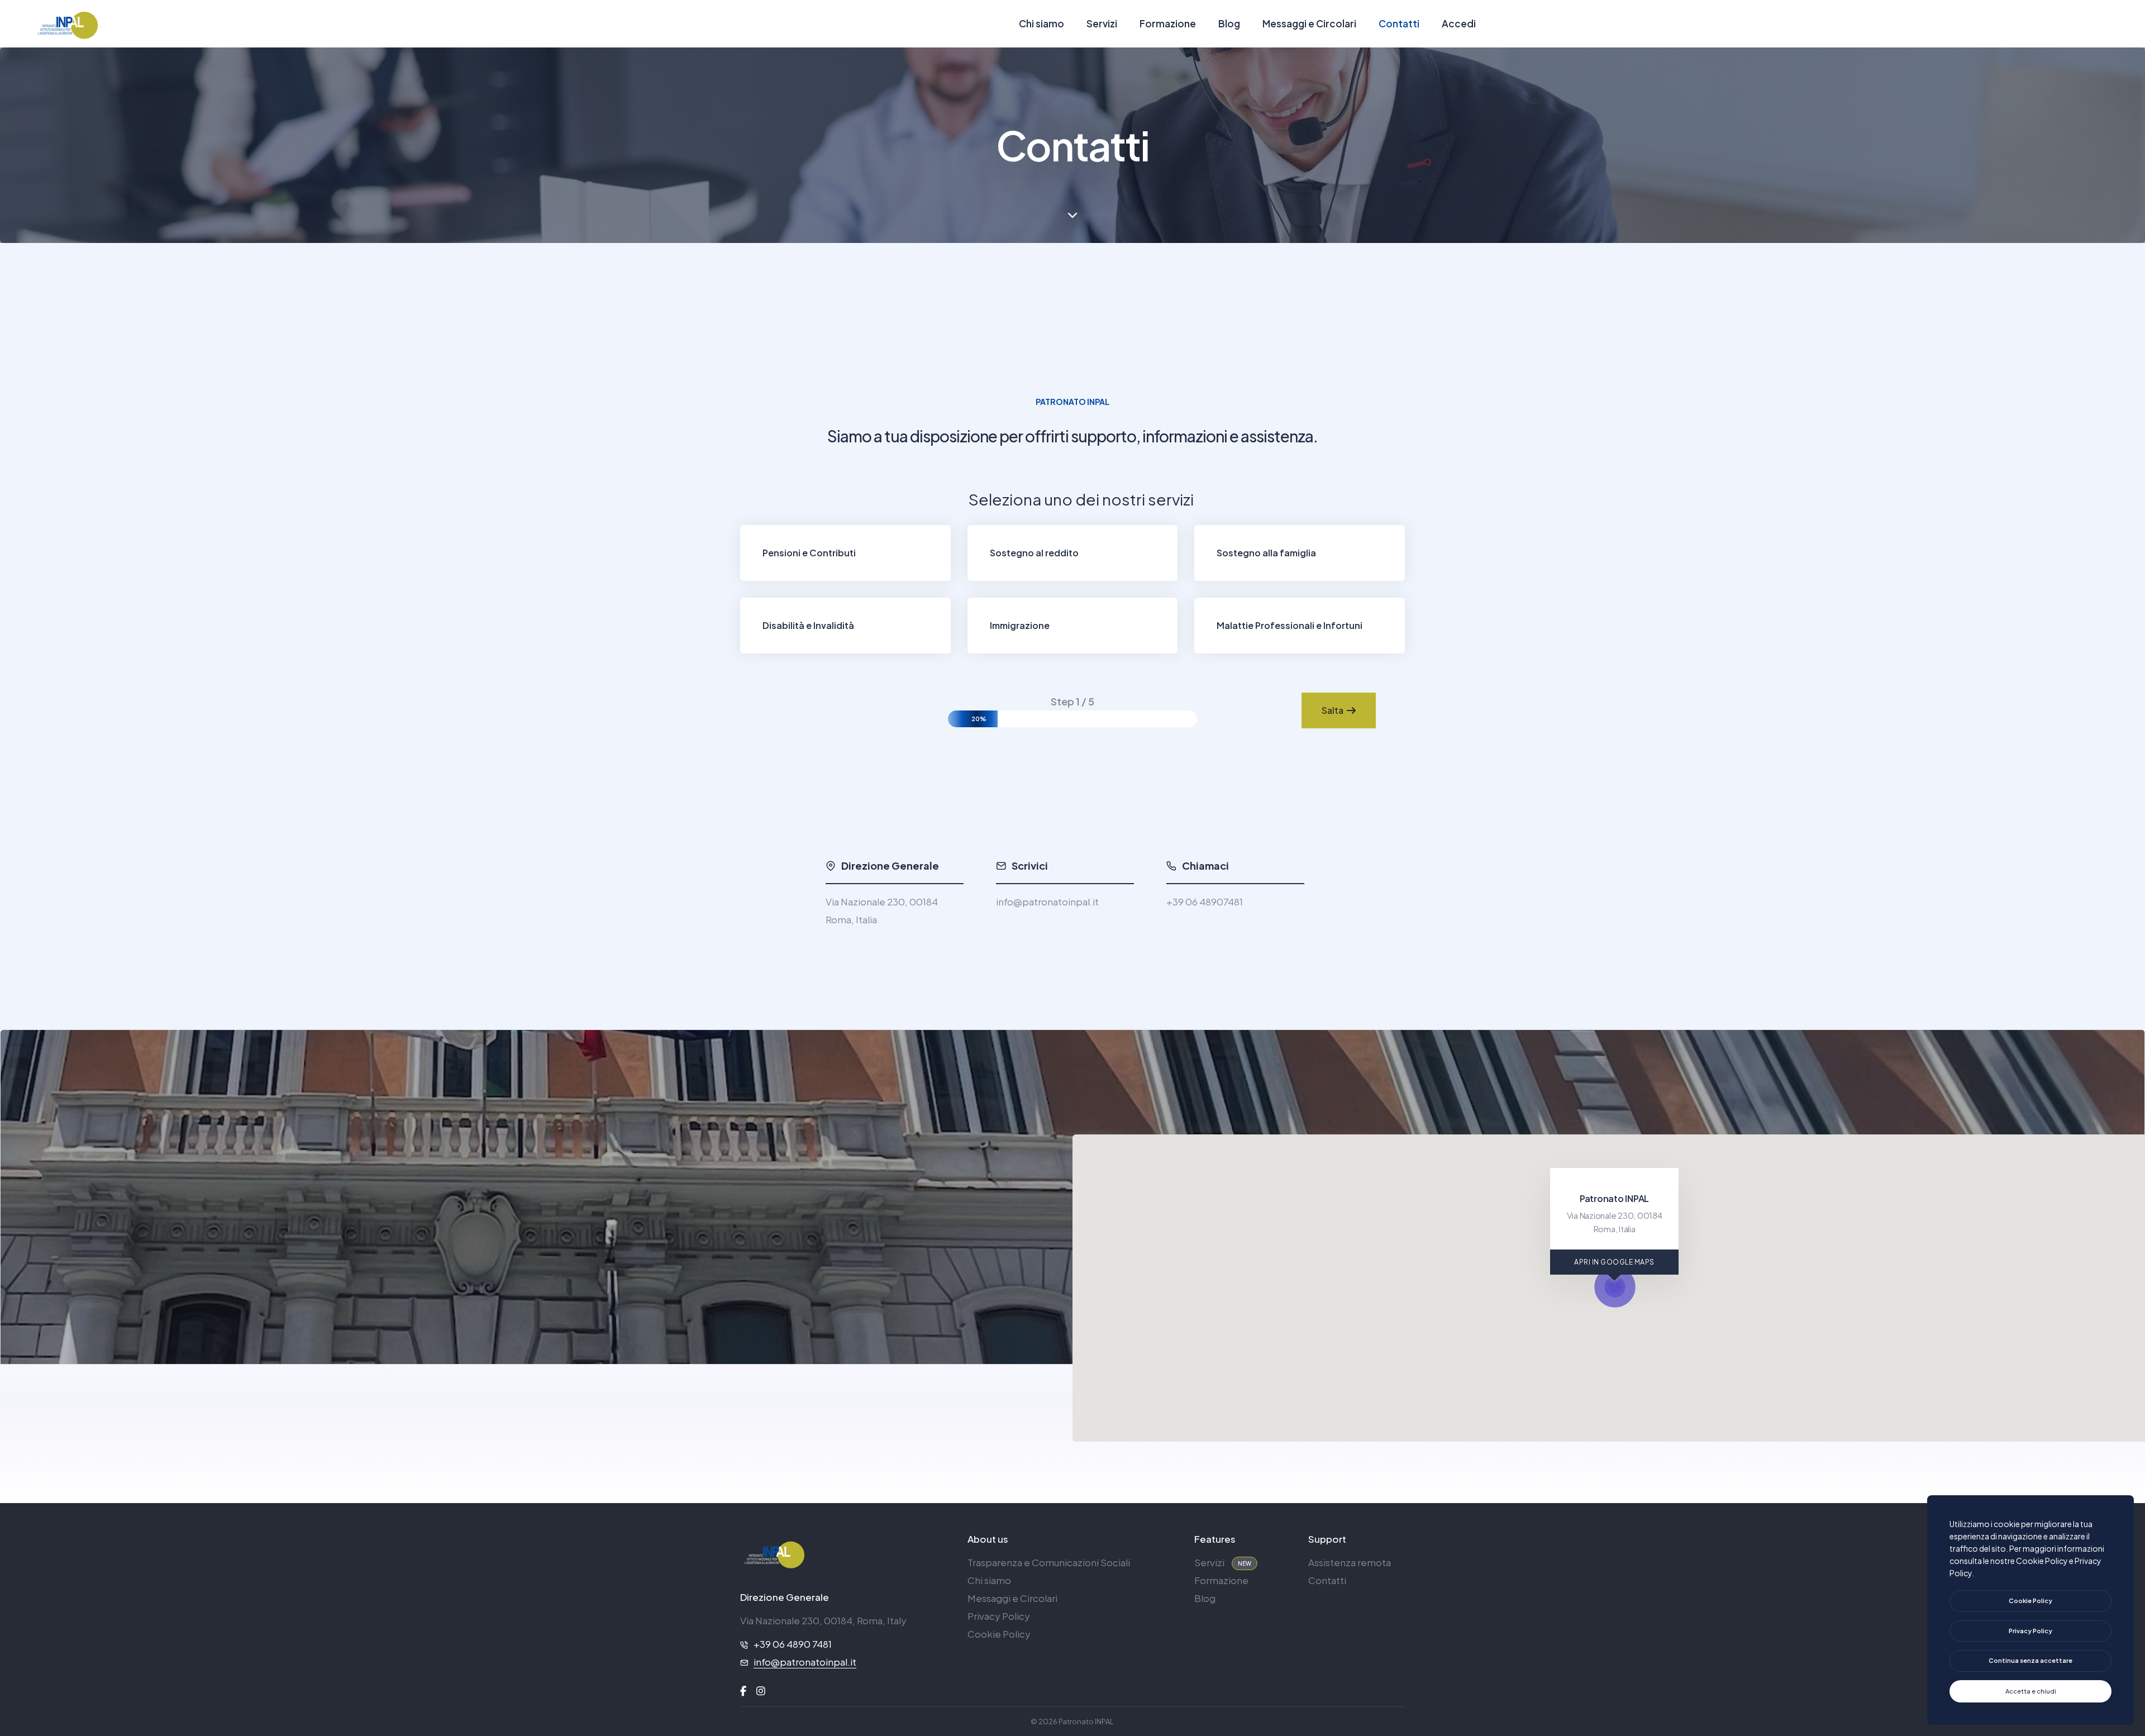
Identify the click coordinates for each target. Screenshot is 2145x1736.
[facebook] (743, 1691)
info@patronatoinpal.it (1047, 902)
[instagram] (761, 1691)
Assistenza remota (1350, 1562)
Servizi (1102, 23)
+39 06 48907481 (1205, 902)
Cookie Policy (999, 1634)
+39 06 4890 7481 (793, 1644)
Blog (1229, 23)
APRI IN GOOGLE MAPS (1614, 1262)
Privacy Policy (999, 1616)
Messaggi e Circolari (1309, 23)
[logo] (774, 1554)
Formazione (1168, 23)
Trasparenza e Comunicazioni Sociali (1049, 1562)
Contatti (1399, 23)
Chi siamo (1041, 23)
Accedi (1459, 23)
